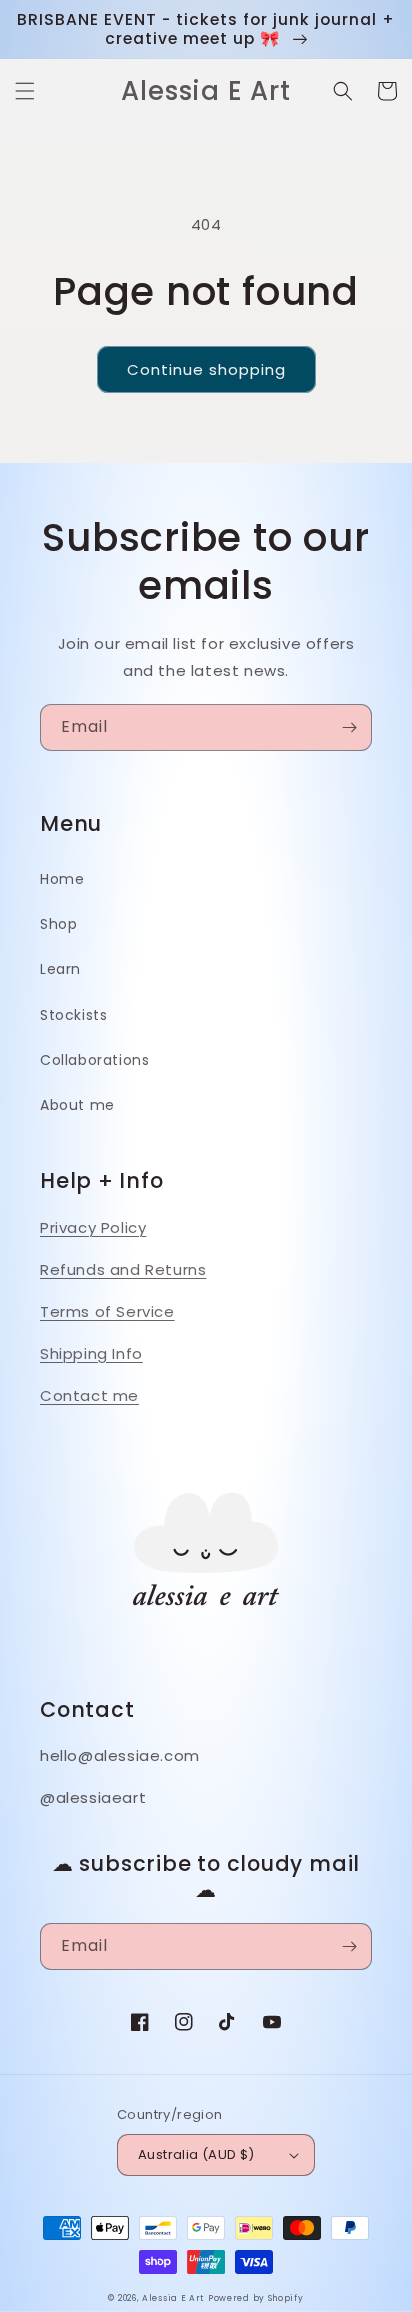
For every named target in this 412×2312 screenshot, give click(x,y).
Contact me (89, 1395)
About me (77, 1105)
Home (62, 879)
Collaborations (94, 1060)
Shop (58, 924)
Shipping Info (91, 1353)
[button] (25, 91)
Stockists (73, 1015)
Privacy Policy (93, 1227)
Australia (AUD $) (196, 2154)
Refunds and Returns (123, 1269)
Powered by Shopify (256, 2298)
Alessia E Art (173, 2298)
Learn (60, 969)
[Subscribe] (349, 727)
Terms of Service (107, 1311)
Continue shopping (206, 369)
